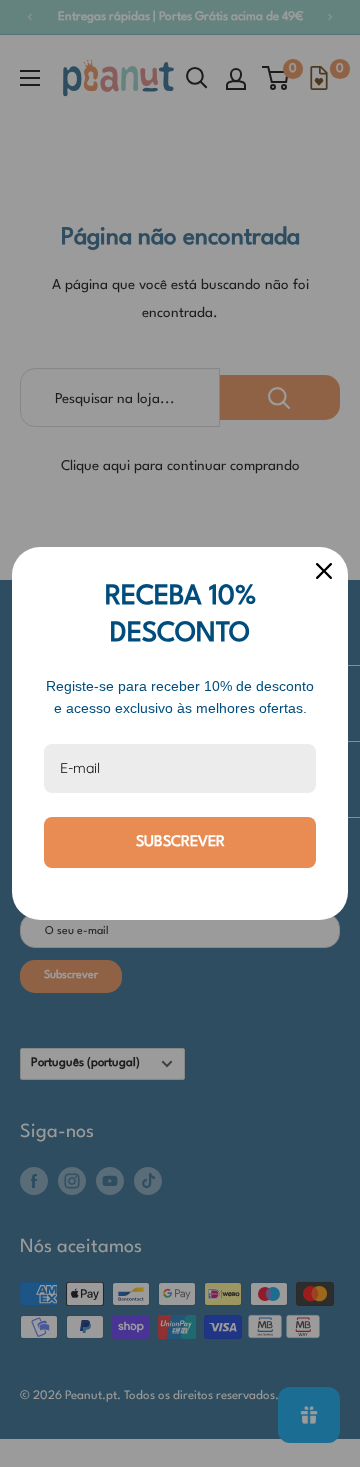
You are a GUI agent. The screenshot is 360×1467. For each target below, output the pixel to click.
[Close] (324, 571)
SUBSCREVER (180, 842)
